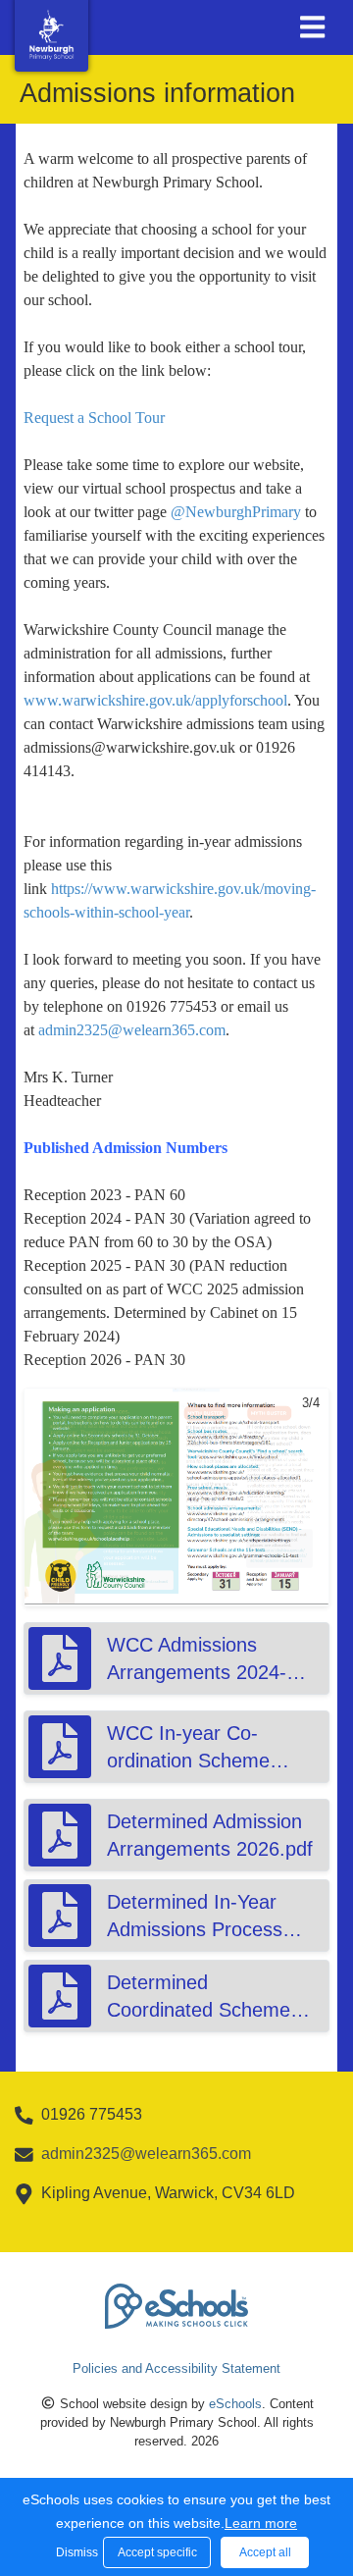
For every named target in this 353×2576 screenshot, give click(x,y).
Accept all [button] (265, 2552)
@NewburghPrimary (236, 512)
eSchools (235, 2404)
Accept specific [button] (157, 2552)
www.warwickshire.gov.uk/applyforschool (155, 700)
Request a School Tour (94, 418)
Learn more (261, 2523)
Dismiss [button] (75, 2552)
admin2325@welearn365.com (132, 1030)
